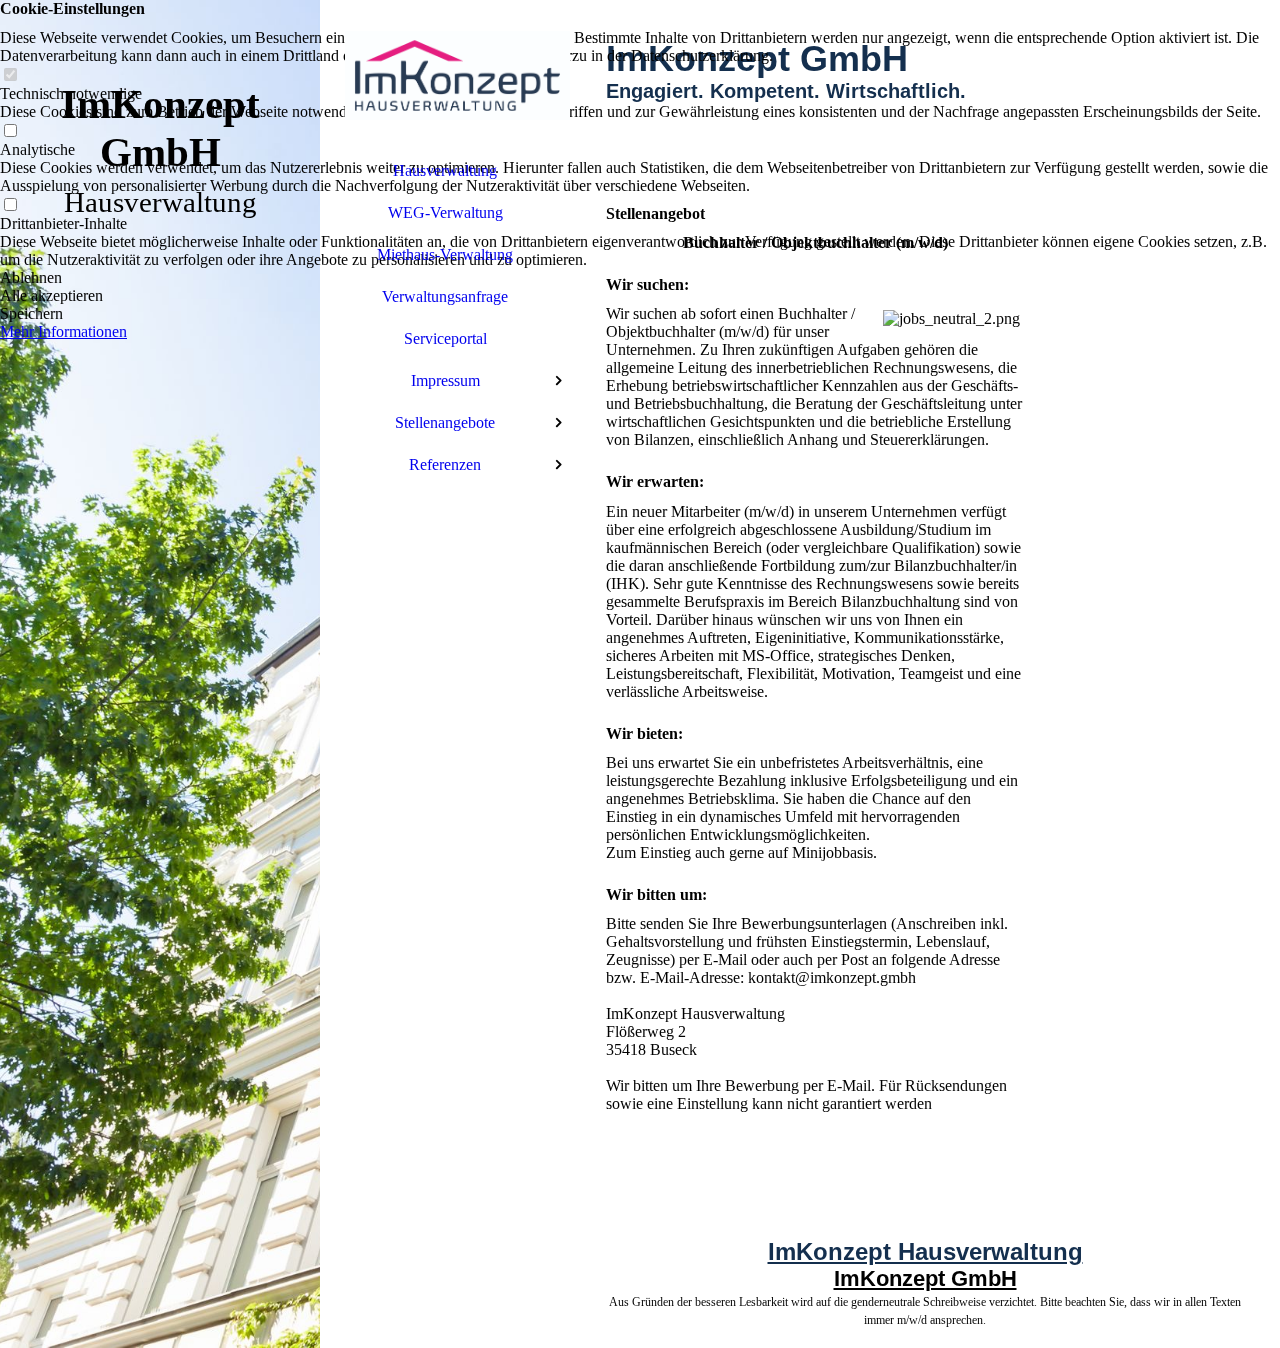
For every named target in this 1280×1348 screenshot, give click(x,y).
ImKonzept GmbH (925, 1278)
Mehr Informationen (63, 331)
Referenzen (445, 464)
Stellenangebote (445, 422)
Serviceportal (445, 338)
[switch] (10, 75)
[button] (640, 278)
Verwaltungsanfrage (445, 296)
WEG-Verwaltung (445, 212)
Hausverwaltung (445, 170)
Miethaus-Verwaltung (445, 254)
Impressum (445, 380)
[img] (160, 674)
